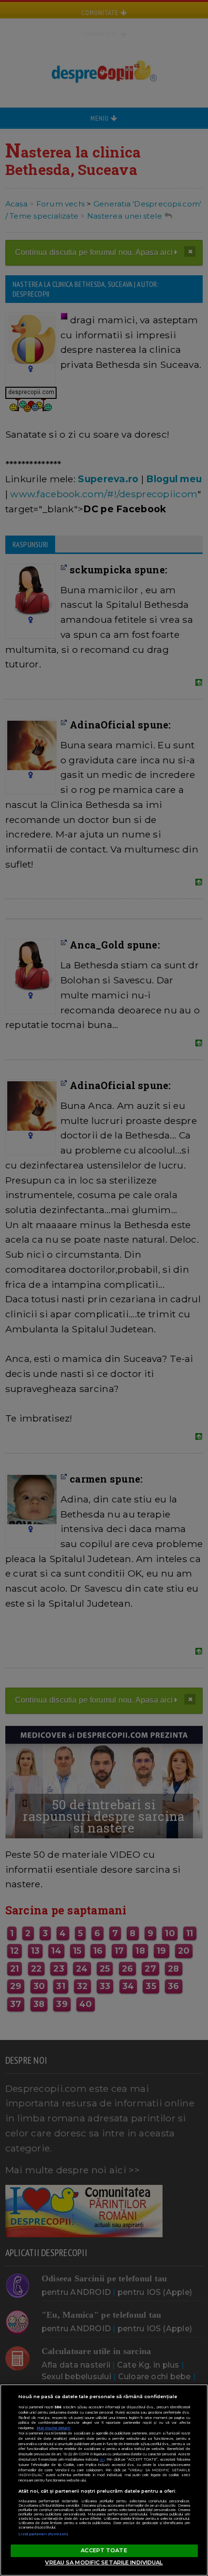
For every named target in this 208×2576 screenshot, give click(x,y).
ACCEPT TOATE (104, 2550)
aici (102, 2459)
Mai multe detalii (54, 2428)
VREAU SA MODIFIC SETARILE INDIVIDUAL (104, 2562)
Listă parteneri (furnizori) (44, 2534)
